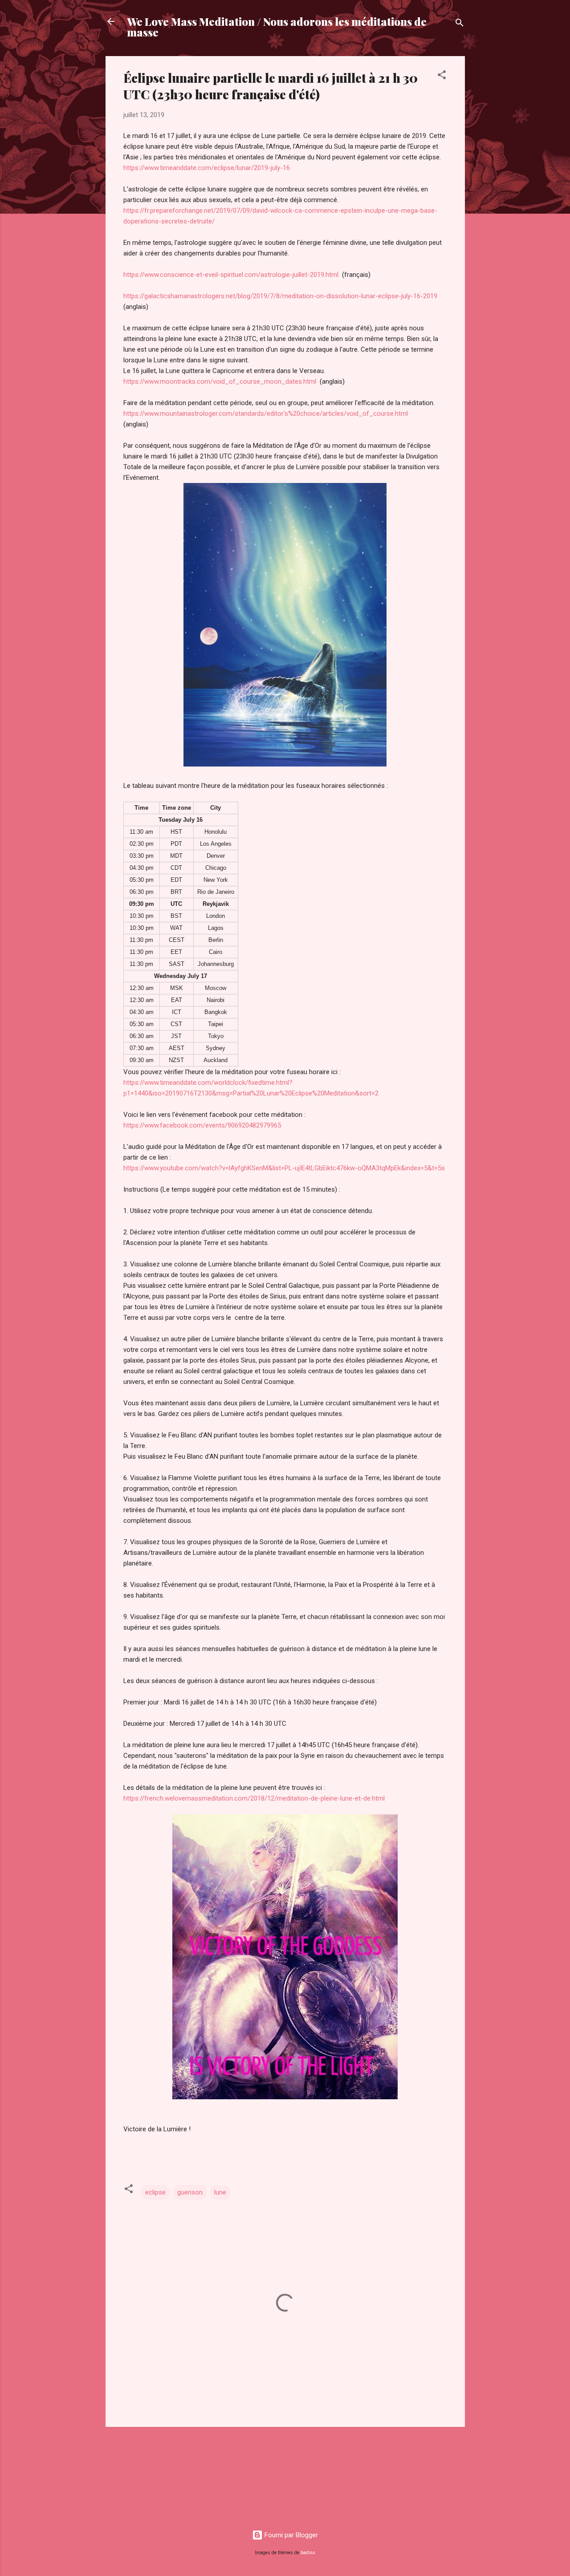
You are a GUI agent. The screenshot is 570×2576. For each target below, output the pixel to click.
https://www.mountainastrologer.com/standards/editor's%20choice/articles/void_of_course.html (266, 414)
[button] (442, 76)
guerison (190, 2192)
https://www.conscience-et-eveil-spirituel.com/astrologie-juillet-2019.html (231, 275)
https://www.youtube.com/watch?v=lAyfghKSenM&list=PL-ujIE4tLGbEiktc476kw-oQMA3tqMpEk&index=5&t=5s (284, 1168)
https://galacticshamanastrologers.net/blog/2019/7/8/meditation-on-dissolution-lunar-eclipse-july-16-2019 (280, 296)
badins (308, 2553)
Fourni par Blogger (290, 2535)
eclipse (155, 2192)
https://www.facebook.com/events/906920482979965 (202, 1125)
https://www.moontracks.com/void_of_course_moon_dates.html (220, 381)
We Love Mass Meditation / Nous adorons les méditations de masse (277, 27)
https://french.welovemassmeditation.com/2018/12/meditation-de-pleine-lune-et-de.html (254, 1798)
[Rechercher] (460, 24)
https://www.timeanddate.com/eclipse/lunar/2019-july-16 (207, 168)
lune (220, 2192)
